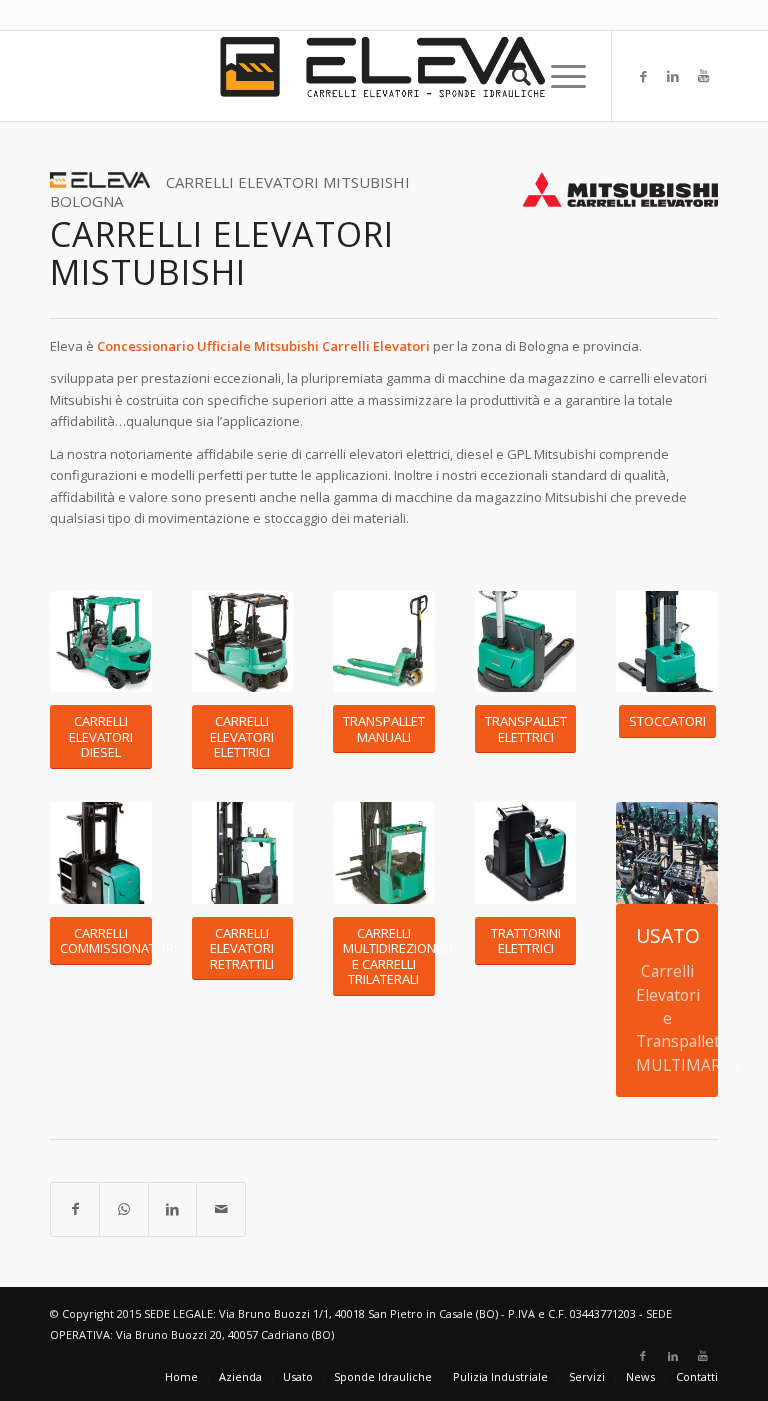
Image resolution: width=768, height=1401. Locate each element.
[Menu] (558, 76)
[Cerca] (511, 76)
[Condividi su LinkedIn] (172, 1209)
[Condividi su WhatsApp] (123, 1209)
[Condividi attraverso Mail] (220, 1209)
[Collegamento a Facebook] (643, 76)
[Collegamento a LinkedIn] (673, 76)
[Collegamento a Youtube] (703, 76)
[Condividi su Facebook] (75, 1209)
